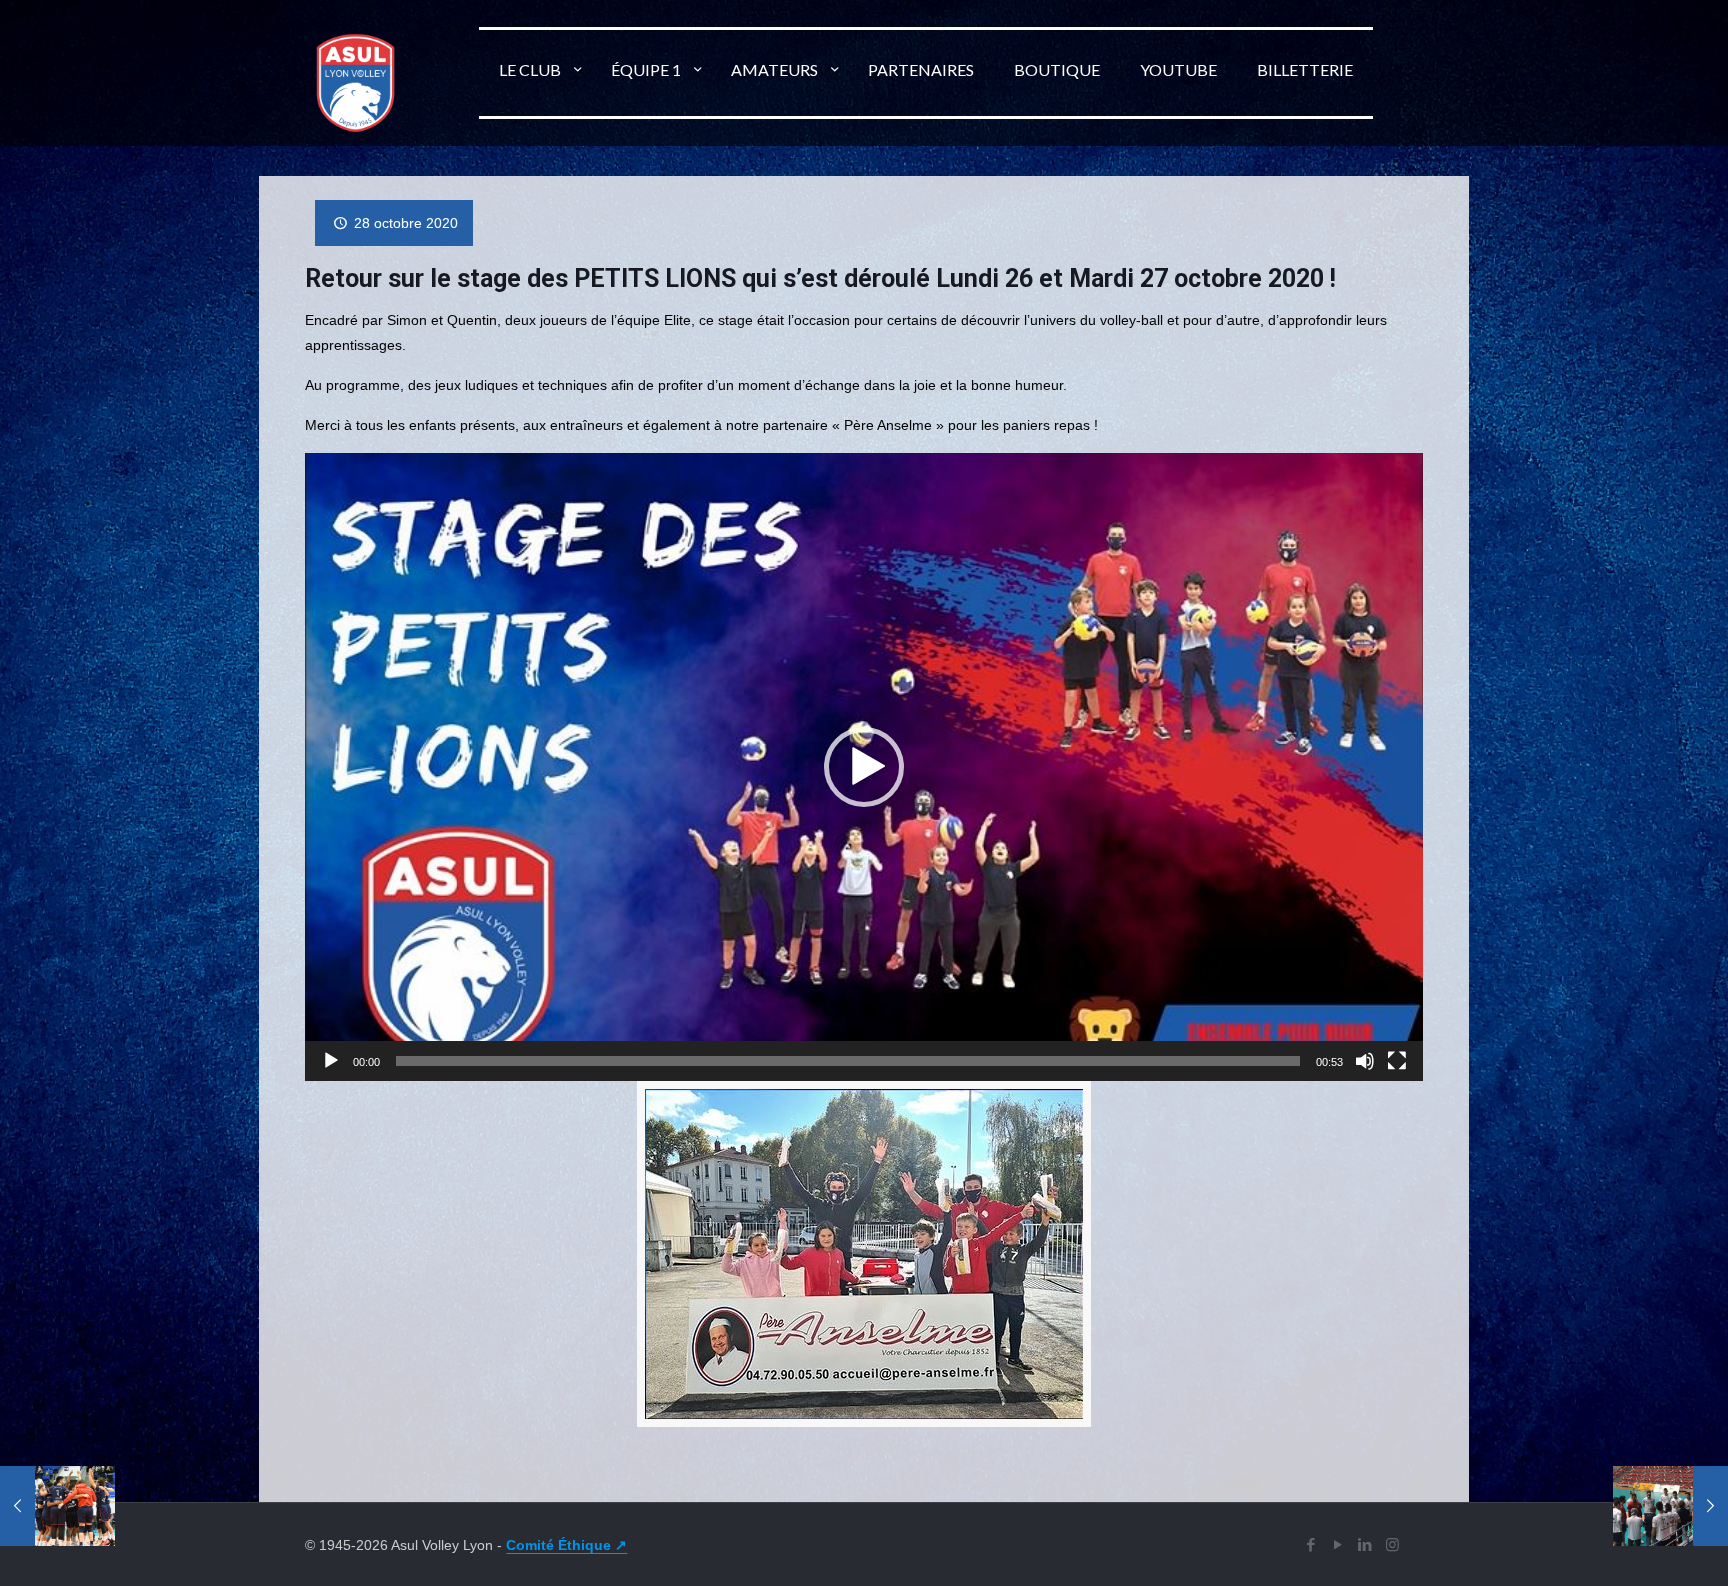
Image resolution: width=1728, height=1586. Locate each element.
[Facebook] (1311, 1544)
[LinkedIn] (1365, 1544)
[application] (863, 767)
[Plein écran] (1397, 1061)
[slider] (847, 1061)
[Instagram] (1392, 1544)
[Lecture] (331, 1061)
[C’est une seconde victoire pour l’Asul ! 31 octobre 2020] (1670, 1506)
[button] (864, 767)
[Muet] (1365, 1061)
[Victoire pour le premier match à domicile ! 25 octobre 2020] (57, 1506)
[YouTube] (1338, 1544)
